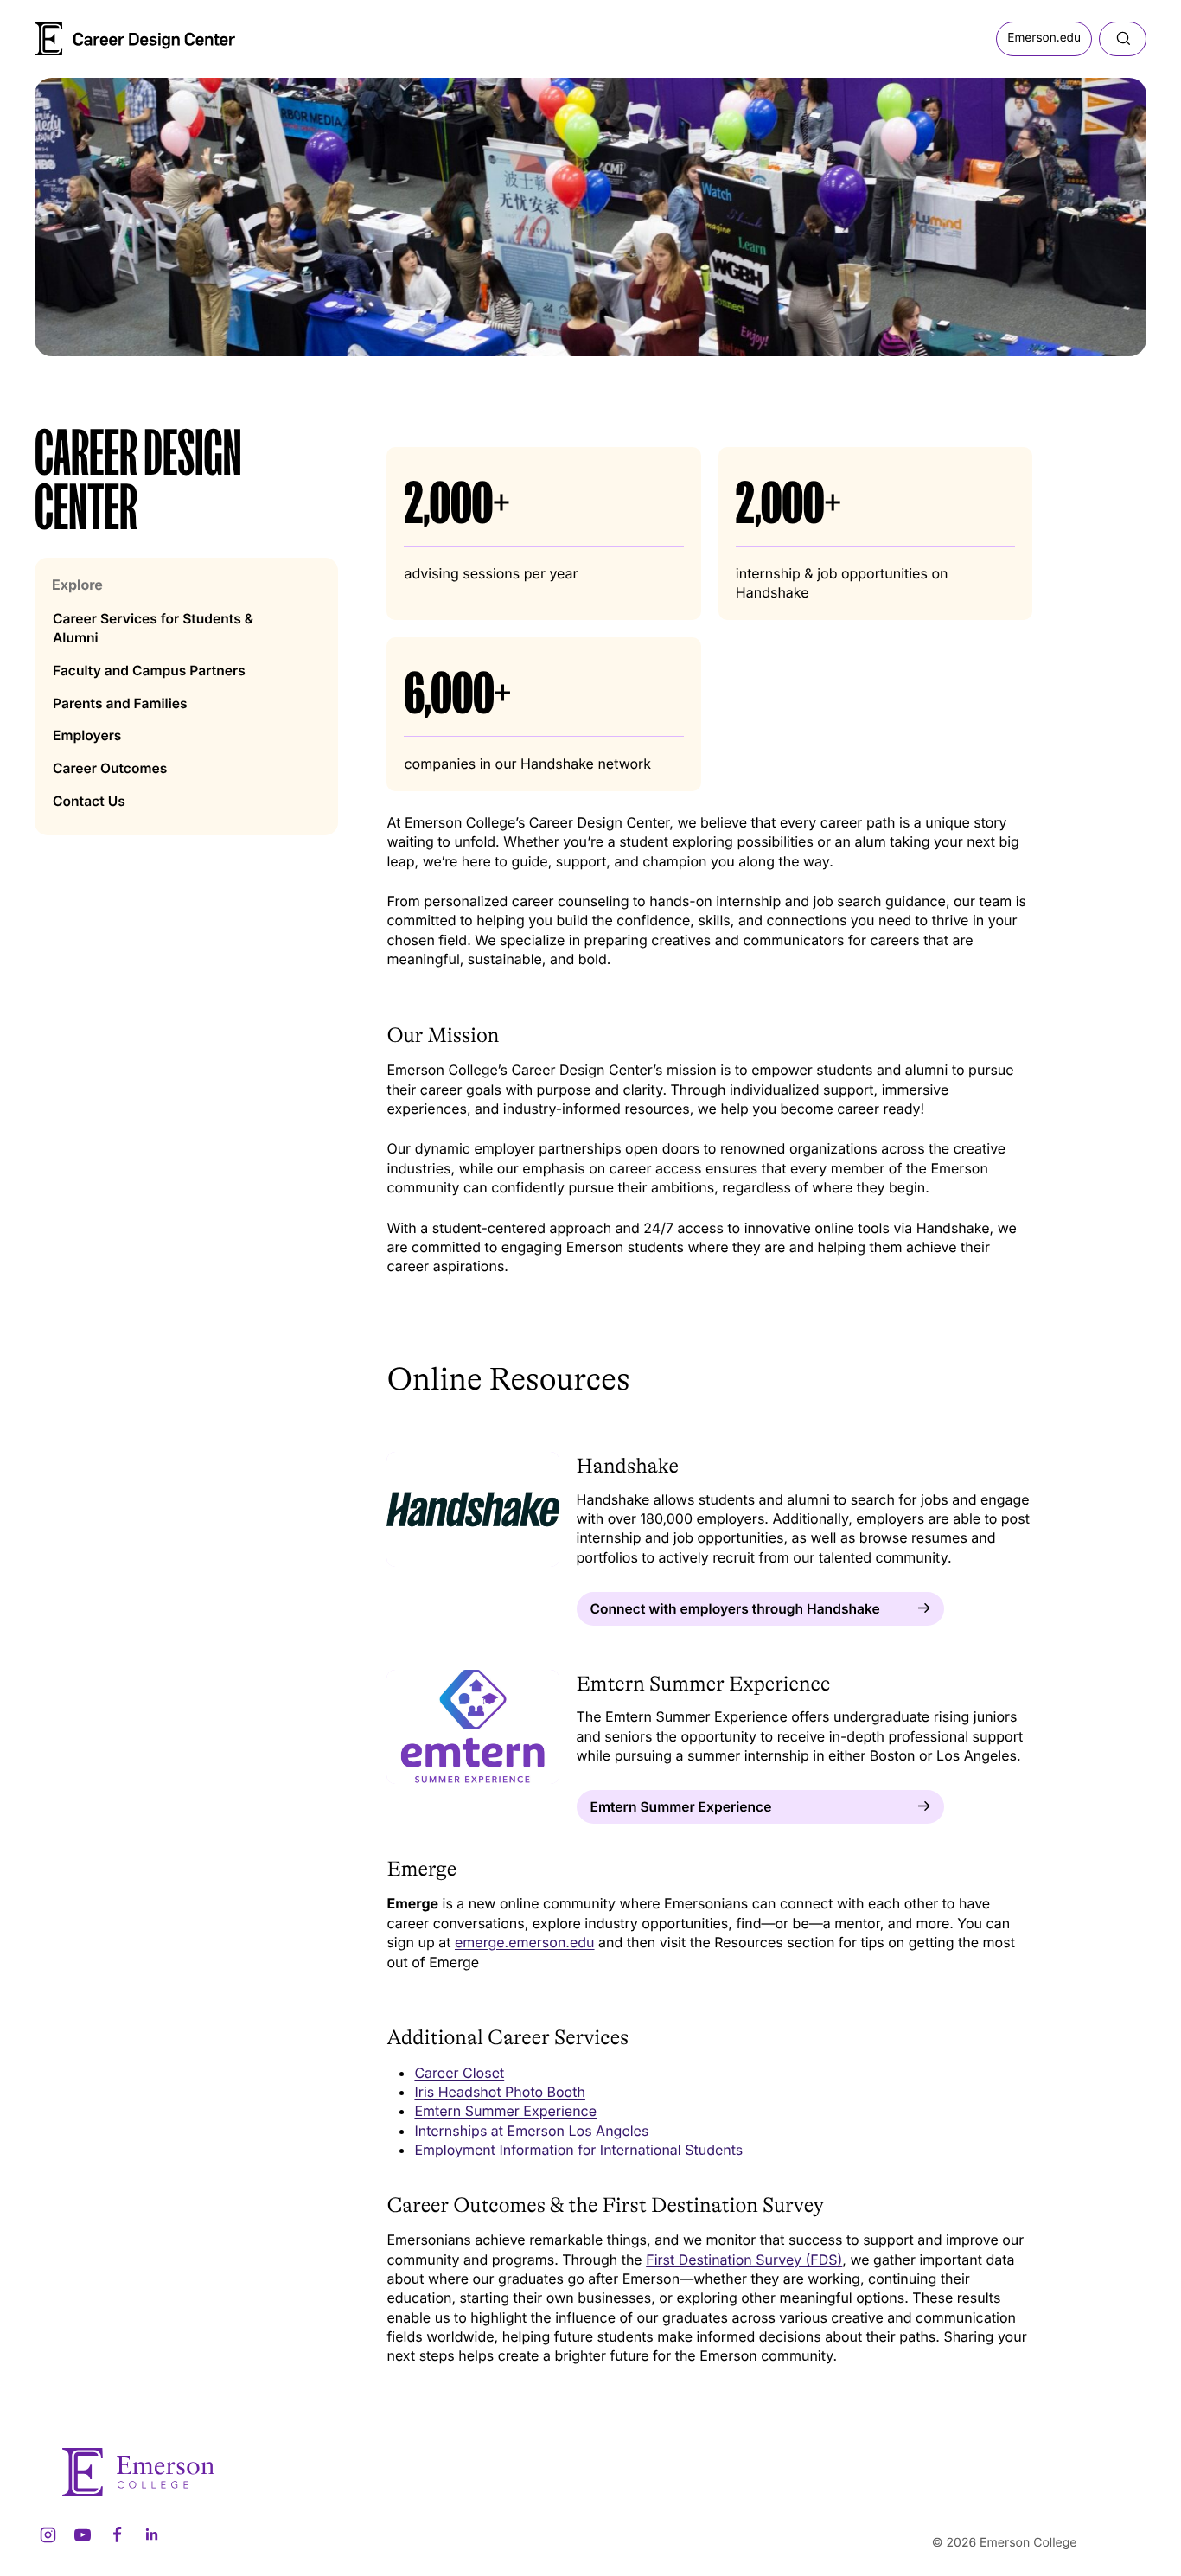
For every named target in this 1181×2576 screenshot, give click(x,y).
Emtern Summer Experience (505, 2111)
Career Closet (459, 2073)
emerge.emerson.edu (525, 1942)
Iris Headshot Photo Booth (499, 2092)
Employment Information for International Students (578, 2150)
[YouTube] (82, 2535)
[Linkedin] (151, 2535)
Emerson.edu (1044, 38)
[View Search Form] (1123, 39)
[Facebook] (117, 2535)
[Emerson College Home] (104, 33)
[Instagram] (48, 2535)
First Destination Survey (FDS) (744, 2260)
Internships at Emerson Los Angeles (531, 2131)
